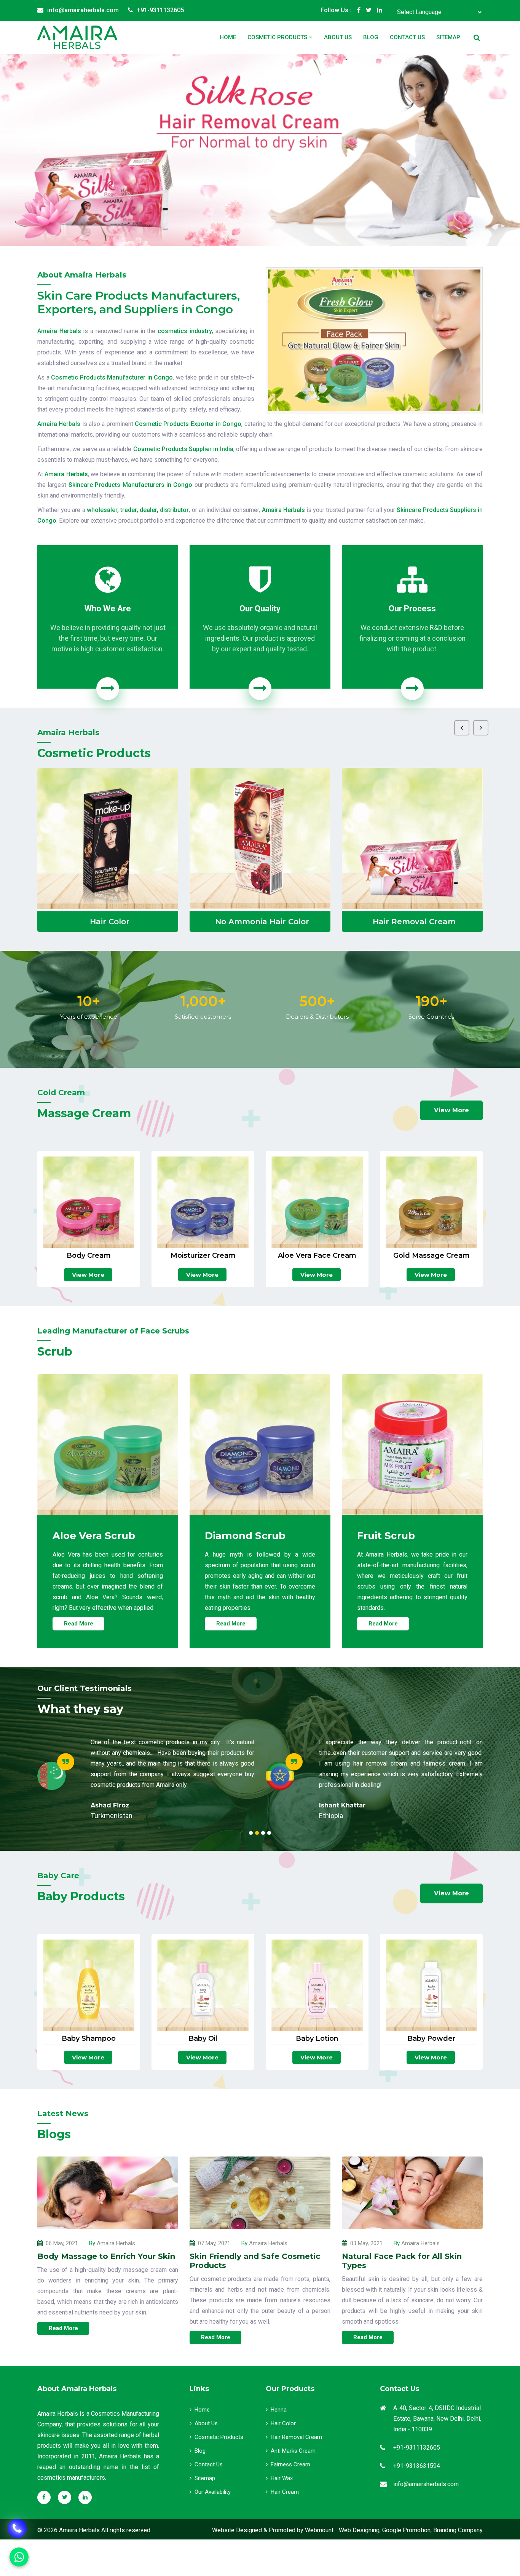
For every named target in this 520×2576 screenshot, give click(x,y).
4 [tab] (269, 1833)
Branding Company (458, 2530)
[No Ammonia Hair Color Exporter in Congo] (108, 838)
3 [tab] (263, 1833)
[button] (39, 150)
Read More (79, 1624)
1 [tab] (251, 1833)
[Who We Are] (108, 689)
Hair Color (283, 2423)
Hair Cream (285, 2492)
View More (451, 1110)
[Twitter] (369, 10)
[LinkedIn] (380, 10)
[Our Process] (412, 689)
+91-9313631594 (417, 2466)
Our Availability (213, 2492)
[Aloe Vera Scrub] (108, 1444)
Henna (279, 2410)
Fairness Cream (290, 2464)
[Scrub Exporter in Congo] (412, 838)
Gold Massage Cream (431, 1256)
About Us (338, 37)
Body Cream (89, 1256)
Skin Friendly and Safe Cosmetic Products (255, 2261)
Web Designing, (360, 2530)
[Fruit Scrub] (412, 1444)
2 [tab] (257, 1833)
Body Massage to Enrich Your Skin (106, 2256)
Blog (371, 37)
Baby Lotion (317, 2039)
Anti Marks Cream (293, 2451)
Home (228, 37)
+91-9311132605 (160, 10)
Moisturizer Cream (203, 1256)
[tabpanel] (146, 1776)
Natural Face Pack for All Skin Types (402, 2261)
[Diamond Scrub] (260, 1444)
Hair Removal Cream (262, 922)
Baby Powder (431, 2039)
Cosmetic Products (278, 37)
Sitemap (448, 37)
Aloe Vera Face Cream (317, 1256)
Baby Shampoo (89, 2039)
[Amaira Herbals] (77, 37)
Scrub (414, 922)
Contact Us (407, 37)
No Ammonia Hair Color (110, 922)
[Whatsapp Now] (17, 2528)
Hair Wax (282, 2478)
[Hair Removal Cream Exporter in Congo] (260, 838)
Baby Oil (203, 2039)
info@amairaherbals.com (83, 10)
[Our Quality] (260, 689)
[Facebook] (359, 10)
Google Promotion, (407, 2530)
